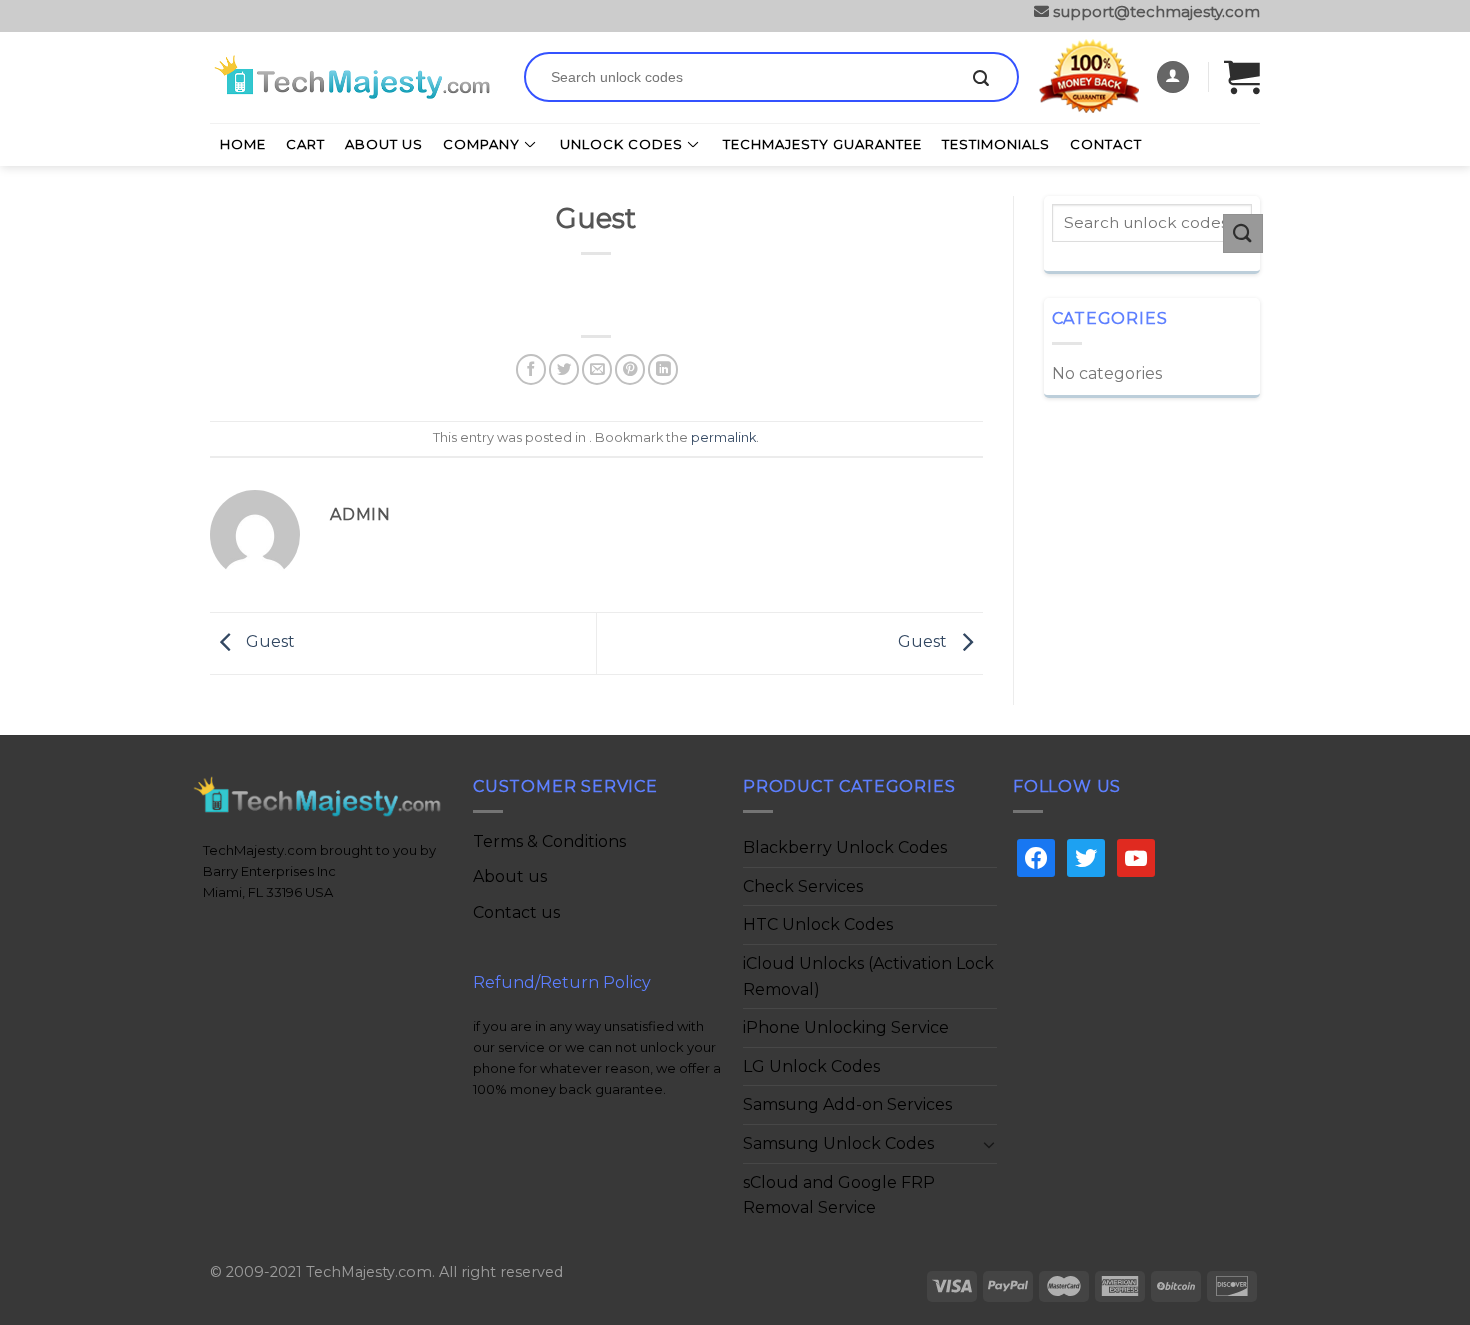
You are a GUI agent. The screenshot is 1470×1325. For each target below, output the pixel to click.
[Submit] (981, 79)
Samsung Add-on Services (847, 1104)
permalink (723, 437)
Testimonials (996, 144)
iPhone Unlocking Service (846, 1027)
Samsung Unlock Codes (838, 1143)
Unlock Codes (621, 144)
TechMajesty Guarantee (822, 144)
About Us (384, 144)
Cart (305, 144)
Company (481, 144)
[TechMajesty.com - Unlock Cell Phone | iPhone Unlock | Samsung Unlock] (352, 77)
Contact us (516, 912)
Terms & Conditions (549, 841)
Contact (1106, 144)
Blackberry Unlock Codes (845, 847)
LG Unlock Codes (811, 1066)
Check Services (803, 886)
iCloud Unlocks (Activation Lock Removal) (868, 976)
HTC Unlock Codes (818, 924)
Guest (268, 642)
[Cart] (1242, 76)
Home (243, 144)
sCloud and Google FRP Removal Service (839, 1195)
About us (510, 876)
